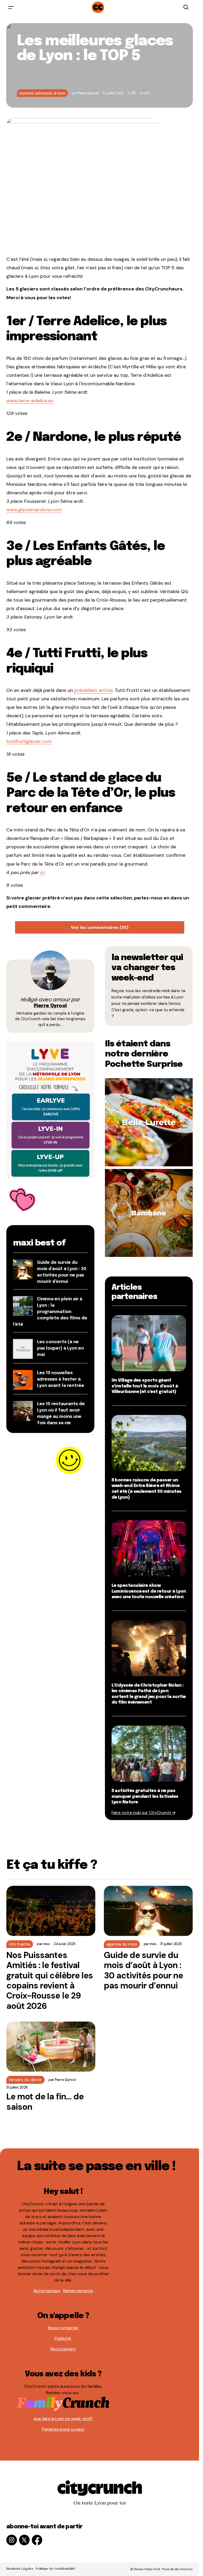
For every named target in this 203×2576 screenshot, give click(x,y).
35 (133, 93)
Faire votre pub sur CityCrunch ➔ (144, 1813)
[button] (11, 7)
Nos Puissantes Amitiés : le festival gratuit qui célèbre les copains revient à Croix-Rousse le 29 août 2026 (50, 1981)
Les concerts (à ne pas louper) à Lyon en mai (60, 1348)
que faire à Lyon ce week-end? (63, 2419)
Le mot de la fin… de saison (45, 2102)
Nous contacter (63, 2328)
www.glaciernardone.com (34, 510)
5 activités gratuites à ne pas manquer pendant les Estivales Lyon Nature (145, 1797)
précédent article (93, 690)
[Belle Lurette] (149, 1122)
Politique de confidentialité (55, 2568)
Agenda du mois (122, 1944)
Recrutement (63, 2349)
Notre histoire (47, 2291)
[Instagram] (12, 2540)
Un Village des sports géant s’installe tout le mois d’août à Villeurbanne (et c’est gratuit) (145, 1386)
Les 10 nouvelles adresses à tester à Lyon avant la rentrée (61, 1379)
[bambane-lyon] (149, 1213)
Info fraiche (20, 1944)
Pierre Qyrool (50, 1006)
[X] (24, 2540)
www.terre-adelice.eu (30, 401)
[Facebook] (37, 2540)
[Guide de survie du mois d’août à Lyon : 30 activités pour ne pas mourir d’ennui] (148, 1911)
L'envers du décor (26, 2080)
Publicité (63, 2338)
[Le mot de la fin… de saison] (51, 2047)
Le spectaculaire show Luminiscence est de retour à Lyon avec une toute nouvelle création (149, 1591)
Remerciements (78, 2291)
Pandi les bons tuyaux (63, 2429)
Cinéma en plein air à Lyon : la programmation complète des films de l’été (50, 1312)
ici (43, 872)
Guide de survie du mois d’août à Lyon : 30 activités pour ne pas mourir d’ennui (144, 1970)
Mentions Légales (20, 2568)
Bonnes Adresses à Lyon (42, 93)
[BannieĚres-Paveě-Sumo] (50, 1109)
